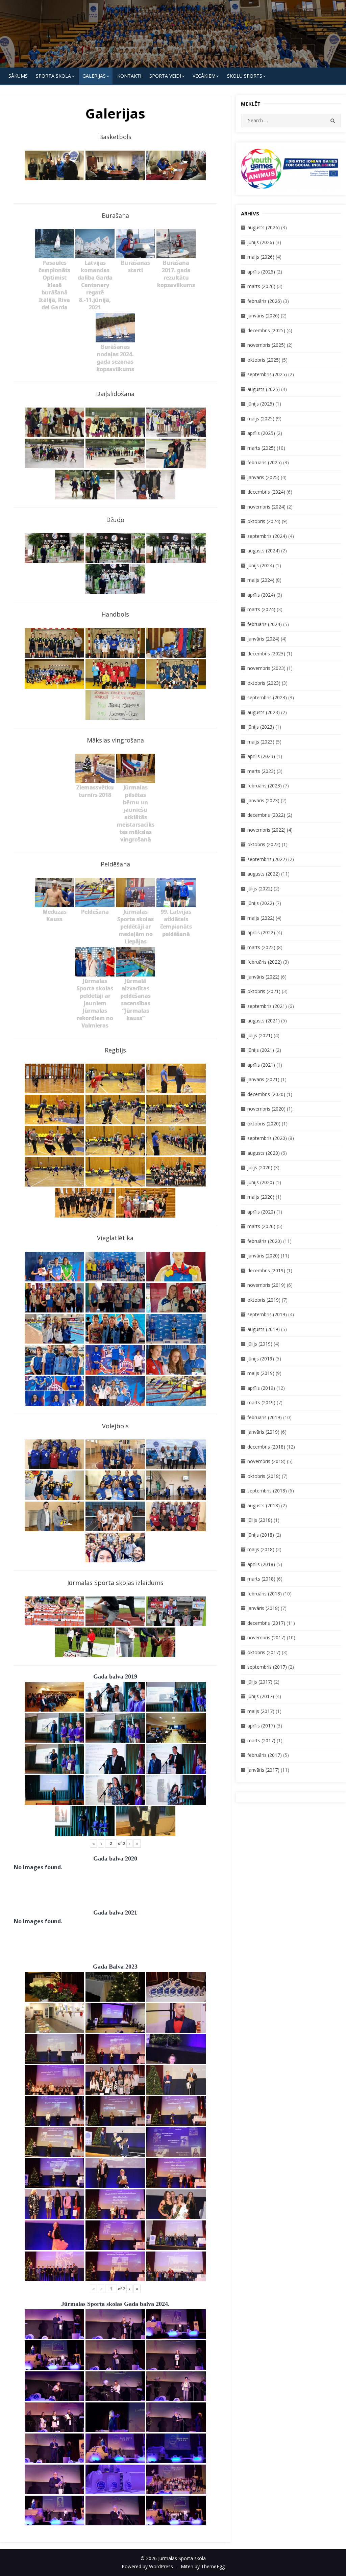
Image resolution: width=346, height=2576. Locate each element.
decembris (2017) (266, 1623)
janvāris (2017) (263, 1770)
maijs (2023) (261, 742)
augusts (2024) (264, 551)
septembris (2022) (267, 859)
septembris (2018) (267, 1491)
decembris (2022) (266, 815)
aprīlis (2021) (261, 1065)
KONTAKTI (129, 76)
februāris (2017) (265, 1755)
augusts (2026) (264, 227)
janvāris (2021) (263, 1079)
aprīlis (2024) (261, 595)
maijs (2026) (261, 257)
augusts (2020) (264, 1153)
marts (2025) (261, 448)
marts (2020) (261, 1226)
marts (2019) (261, 1402)
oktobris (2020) (264, 1124)
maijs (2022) (261, 918)
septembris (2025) (267, 374)
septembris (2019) (267, 1314)
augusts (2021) (264, 1021)
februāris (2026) (265, 301)
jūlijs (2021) (260, 1035)
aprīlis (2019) (261, 1388)
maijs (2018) (261, 1549)
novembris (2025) (266, 345)
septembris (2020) (267, 1138)
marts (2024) (261, 609)
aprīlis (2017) (261, 1726)
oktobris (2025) (264, 360)
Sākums (18, 76)
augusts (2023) (264, 712)
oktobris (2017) (264, 1652)
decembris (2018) (266, 1447)
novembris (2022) (266, 830)
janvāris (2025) (263, 477)
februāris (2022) (265, 962)
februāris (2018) (265, 1594)
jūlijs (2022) (260, 889)
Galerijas (94, 76)
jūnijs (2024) (261, 565)
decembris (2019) (266, 1270)
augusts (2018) (264, 1505)
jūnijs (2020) (261, 1182)
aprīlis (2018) (261, 1564)
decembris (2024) (266, 492)
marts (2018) (261, 1579)
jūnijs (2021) (261, 1050)
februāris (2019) (265, 1417)
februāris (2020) (265, 1241)
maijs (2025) (261, 419)
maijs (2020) (261, 1197)
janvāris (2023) (263, 800)
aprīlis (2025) (261, 433)
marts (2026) (261, 286)
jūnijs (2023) (261, 727)
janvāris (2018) (263, 1608)
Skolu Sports (245, 76)
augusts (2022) (264, 874)
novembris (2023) (266, 668)
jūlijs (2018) (260, 1520)
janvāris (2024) (263, 639)
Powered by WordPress (147, 2566)
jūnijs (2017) (261, 1696)
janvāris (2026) (263, 316)
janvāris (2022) (263, 977)
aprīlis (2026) (261, 272)
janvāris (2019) (263, 1432)
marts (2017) (261, 1740)
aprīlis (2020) (261, 1212)
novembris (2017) (266, 1637)
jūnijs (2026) (261, 242)
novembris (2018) (266, 1461)
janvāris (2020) (263, 1256)
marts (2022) (261, 947)
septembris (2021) (267, 1006)
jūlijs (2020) (260, 1167)
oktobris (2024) (264, 521)
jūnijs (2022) (261, 903)
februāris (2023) (265, 786)
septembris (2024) (267, 536)
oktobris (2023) (264, 683)
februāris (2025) (265, 462)
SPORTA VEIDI (165, 76)
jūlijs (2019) (260, 1344)
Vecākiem (204, 76)
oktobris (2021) (264, 991)
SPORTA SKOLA (53, 76)
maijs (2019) (261, 1373)
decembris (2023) (266, 654)
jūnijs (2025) (261, 404)
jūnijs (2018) (261, 1535)
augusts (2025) (264, 389)
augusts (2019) (264, 1329)
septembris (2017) (267, 1667)
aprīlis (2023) (261, 756)
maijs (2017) (261, 1711)
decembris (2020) (266, 1094)
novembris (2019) (266, 1285)
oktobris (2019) (264, 1300)
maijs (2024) (261, 580)
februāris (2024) (265, 624)
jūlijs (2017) (260, 1682)
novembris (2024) (266, 507)
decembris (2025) (266, 330)
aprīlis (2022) (261, 932)
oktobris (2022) (264, 844)
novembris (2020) (266, 1109)
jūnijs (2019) (261, 1359)
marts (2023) (261, 771)
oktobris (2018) (264, 1476)
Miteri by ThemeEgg (203, 2566)
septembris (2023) (267, 697)
